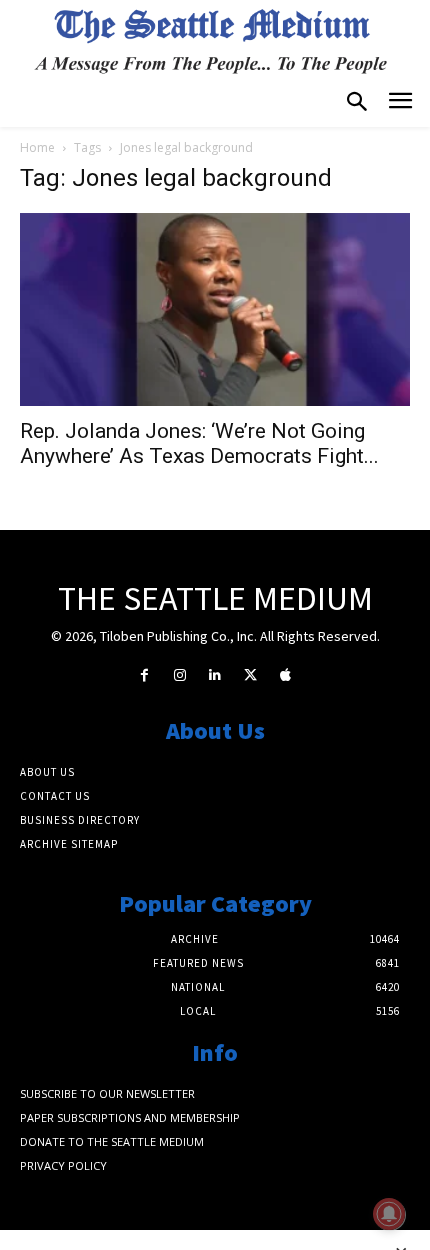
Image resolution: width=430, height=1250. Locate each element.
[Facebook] (144, 675)
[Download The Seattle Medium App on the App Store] (285, 675)
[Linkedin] (214, 675)
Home (37, 147)
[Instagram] (179, 675)
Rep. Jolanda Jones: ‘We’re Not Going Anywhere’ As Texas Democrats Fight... (199, 443)
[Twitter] (250, 675)
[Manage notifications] (389, 1214)
